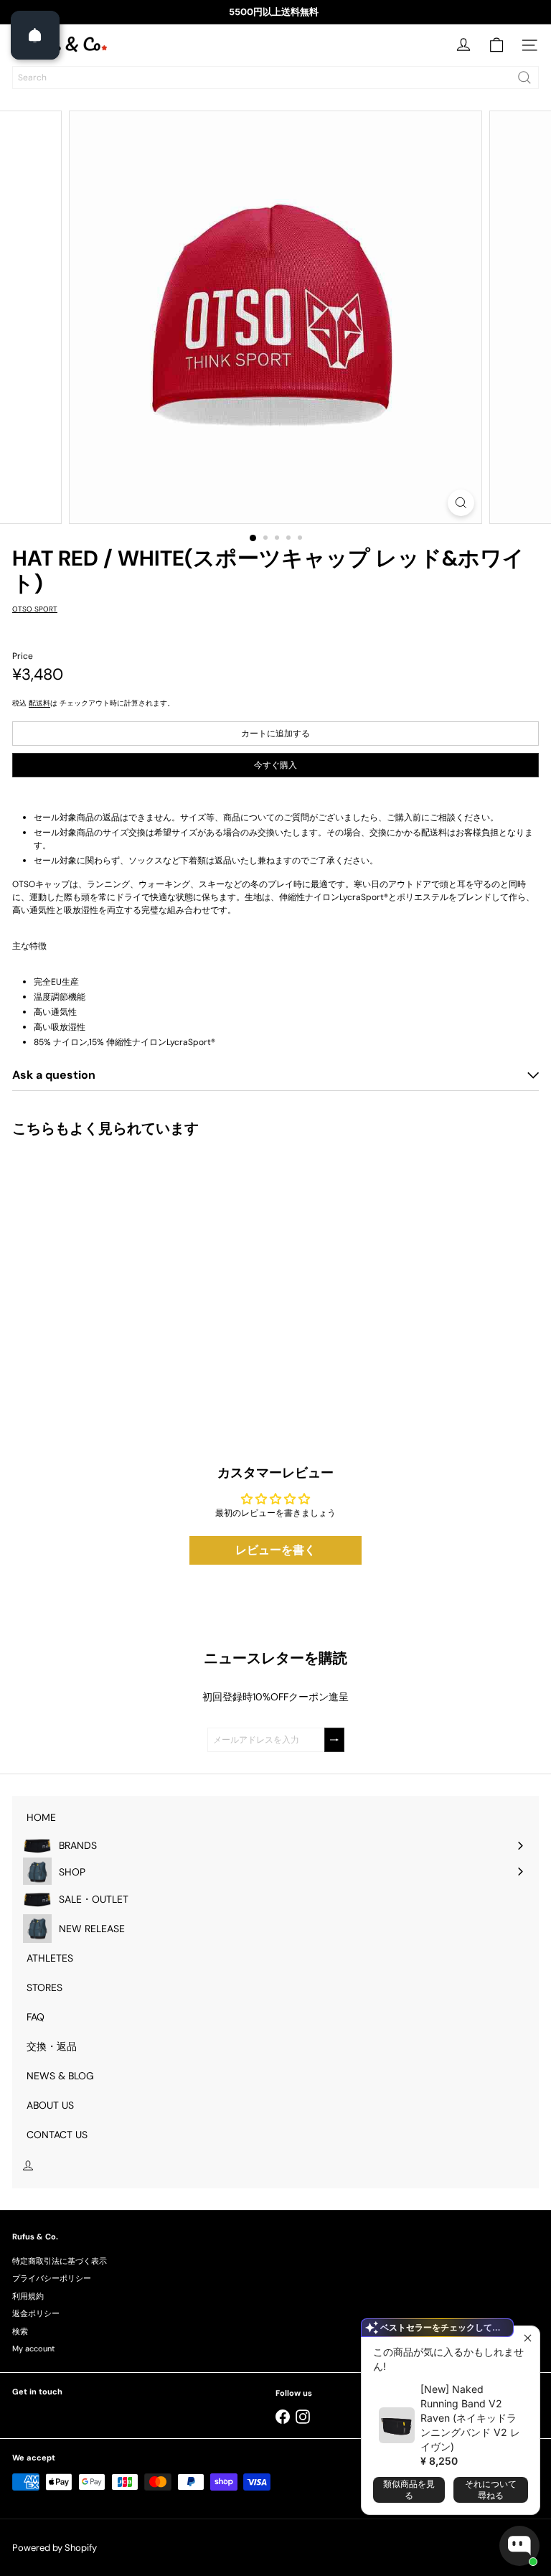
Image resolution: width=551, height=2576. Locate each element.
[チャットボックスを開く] (519, 2546)
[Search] (524, 78)
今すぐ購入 (275, 765)
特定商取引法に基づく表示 (60, 2261)
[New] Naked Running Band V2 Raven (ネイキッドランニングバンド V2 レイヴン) (470, 2418)
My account (33, 2348)
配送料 (39, 703)
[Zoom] (461, 503)
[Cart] (496, 45)
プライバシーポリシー (52, 2278)
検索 (20, 2331)
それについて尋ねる (491, 2490)
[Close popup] (527, 2339)
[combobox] (275, 78)
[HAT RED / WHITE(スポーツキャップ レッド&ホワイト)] (102, 1269)
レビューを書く (275, 1550)
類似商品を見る (409, 2490)
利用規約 (28, 2296)
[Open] (35, 35)
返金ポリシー (36, 2313)
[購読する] (334, 1740)
